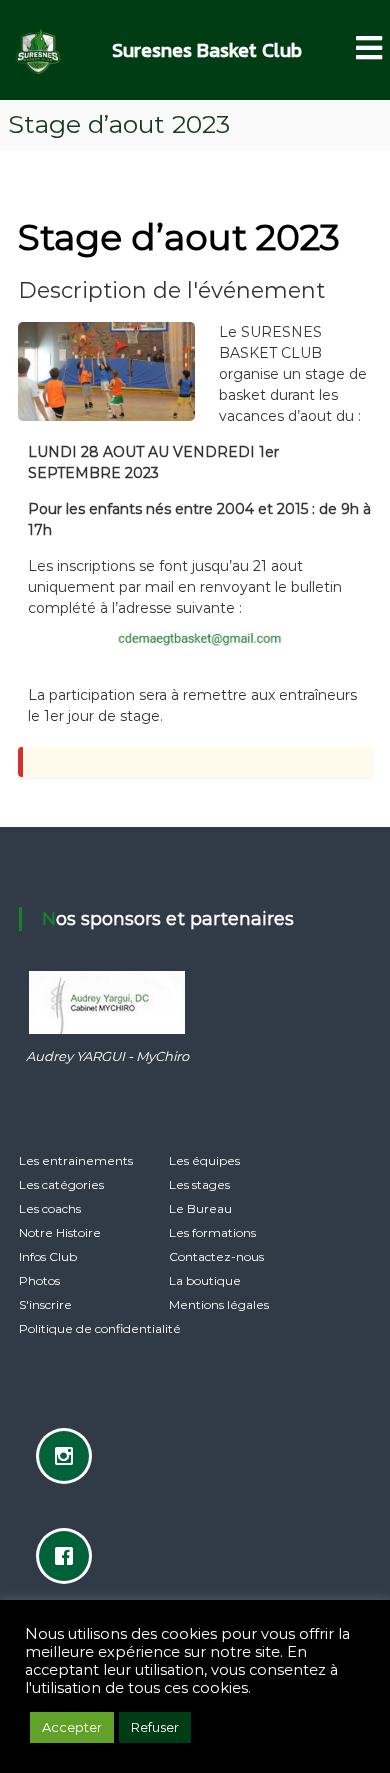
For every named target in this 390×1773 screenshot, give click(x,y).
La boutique (205, 1280)
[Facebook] (69, 1556)
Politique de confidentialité (100, 1328)
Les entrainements (76, 1160)
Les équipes (204, 1160)
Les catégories (61, 1184)
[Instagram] (69, 1456)
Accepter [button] (72, 1727)
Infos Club (48, 1256)
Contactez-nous (216, 1256)
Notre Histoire (60, 1232)
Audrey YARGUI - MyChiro (107, 1056)
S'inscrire (45, 1304)
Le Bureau (200, 1208)
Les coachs (50, 1208)
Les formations (212, 1232)
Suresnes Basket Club (207, 50)
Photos (39, 1280)
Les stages (199, 1184)
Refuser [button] (155, 1727)
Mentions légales (219, 1304)
